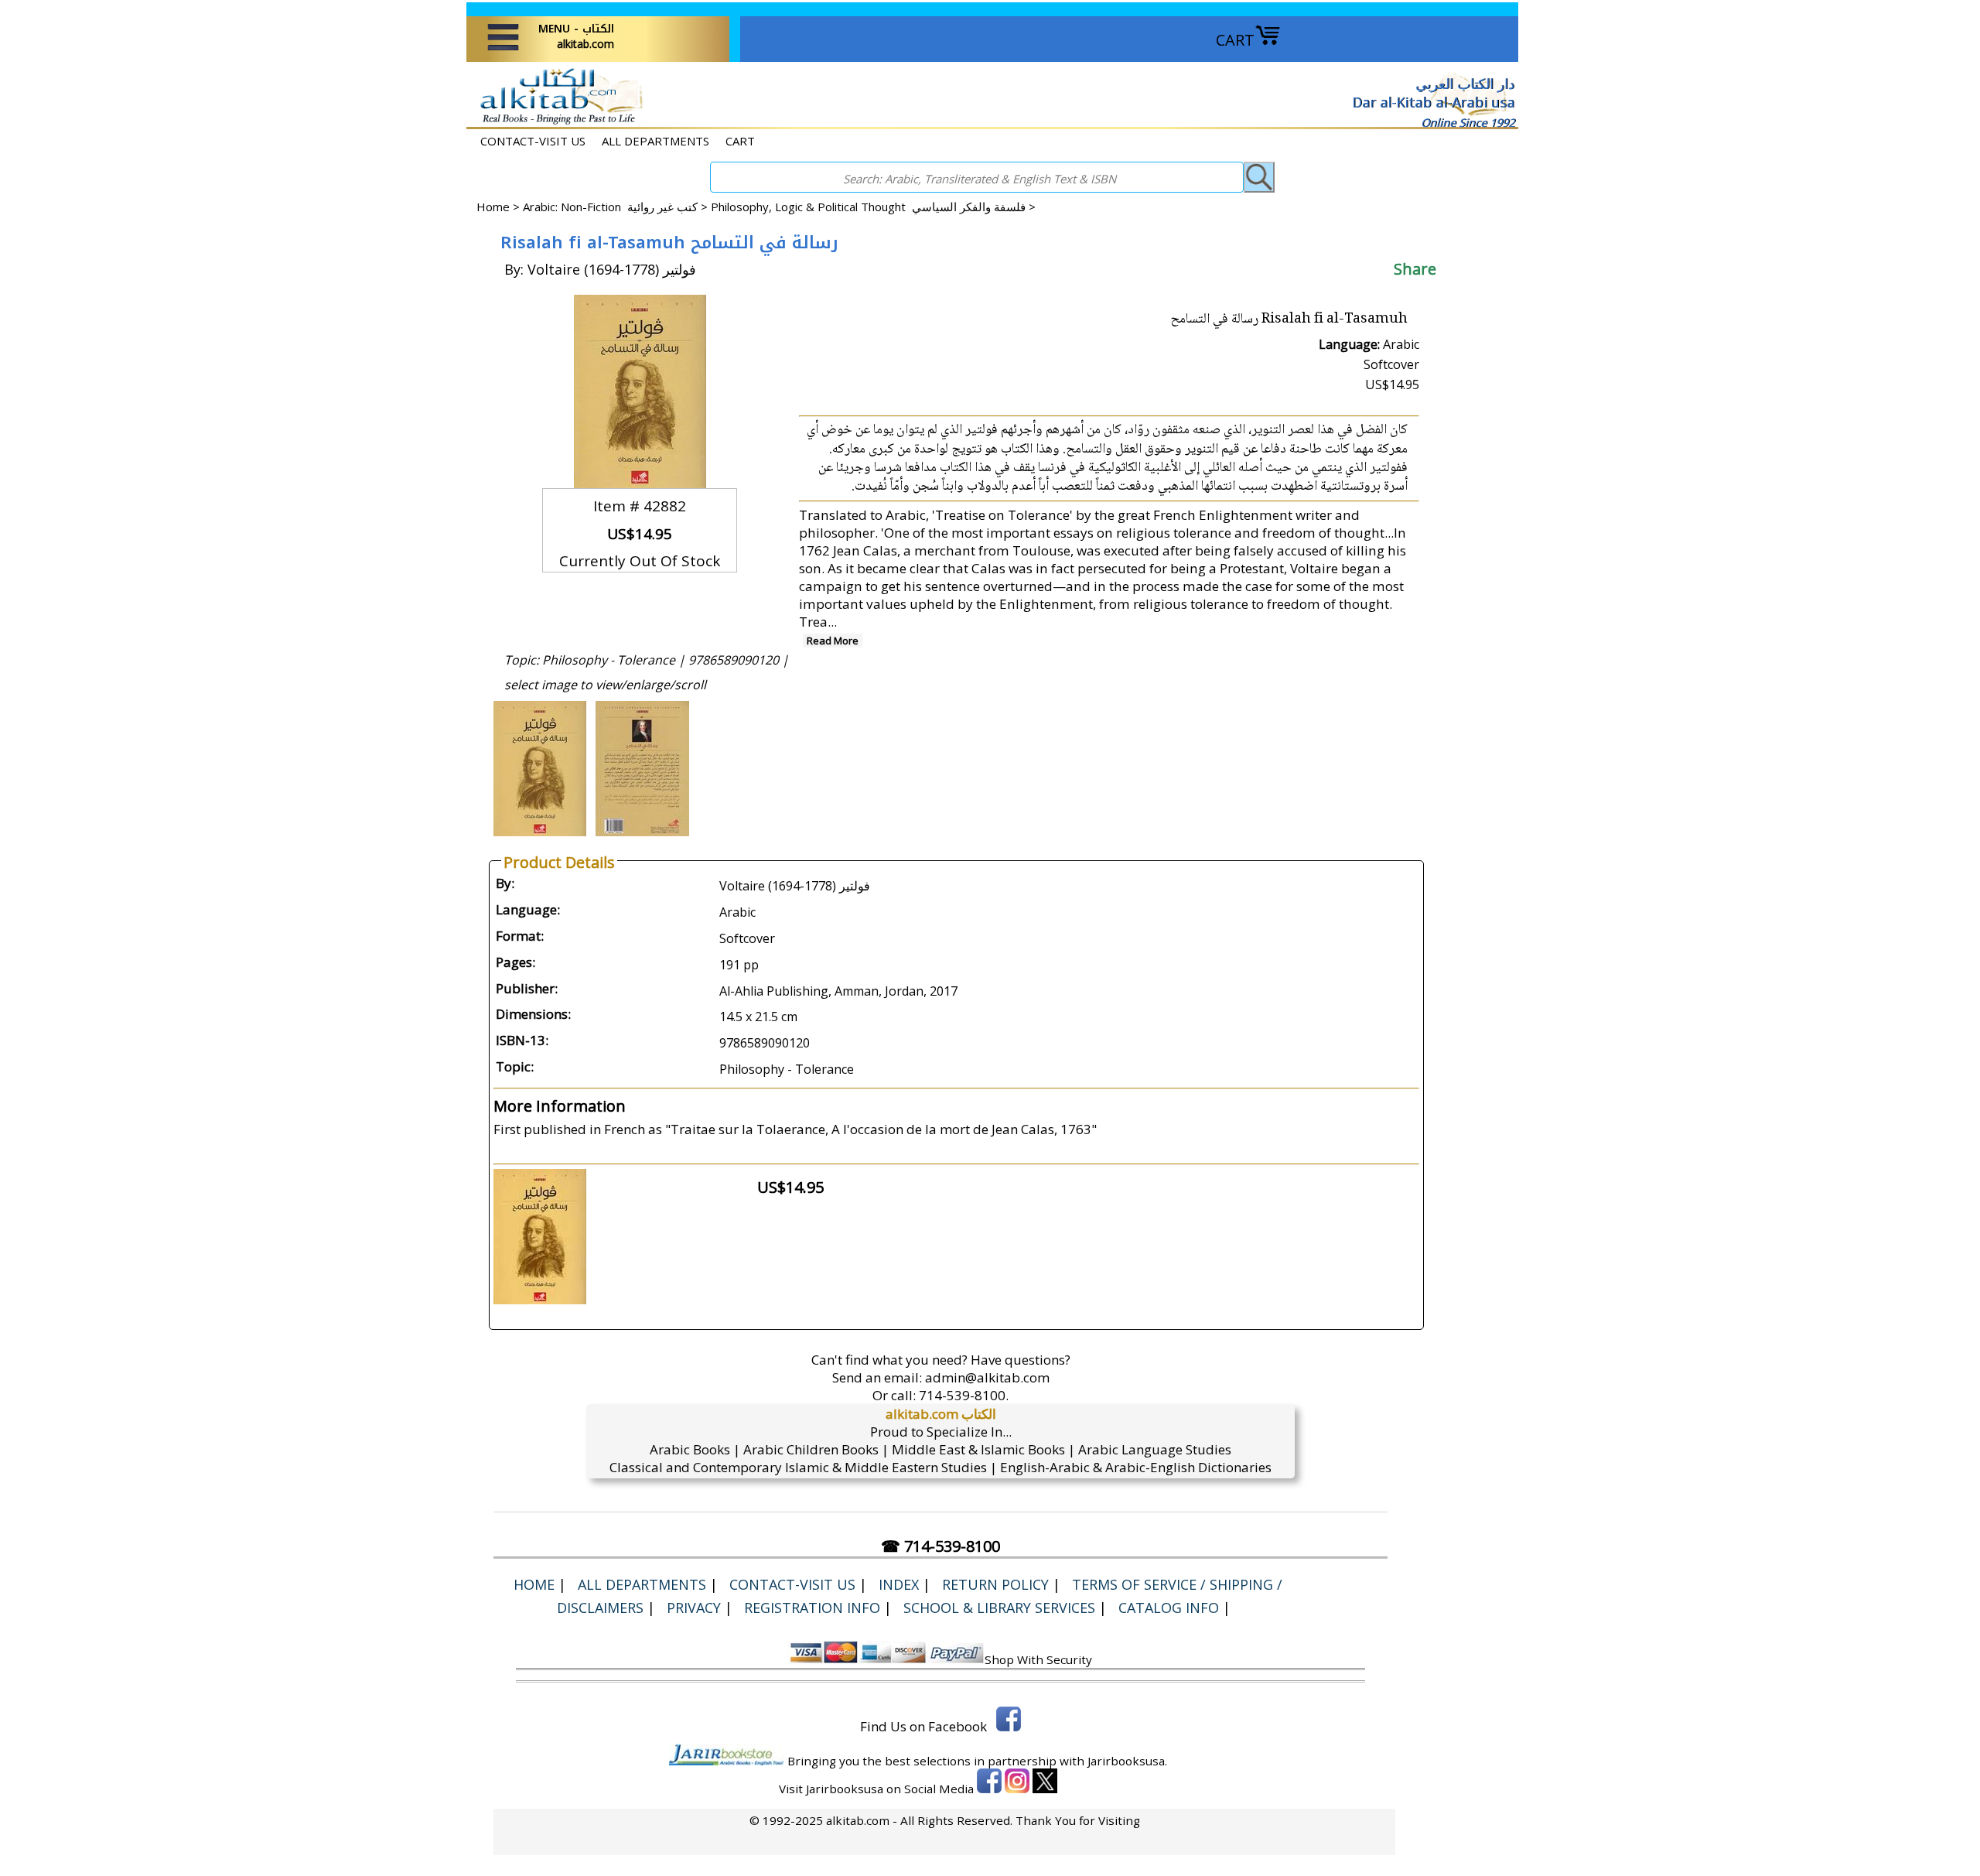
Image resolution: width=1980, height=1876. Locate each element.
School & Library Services (999, 1608)
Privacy (694, 1608)
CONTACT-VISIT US (533, 141)
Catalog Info (1169, 1608)
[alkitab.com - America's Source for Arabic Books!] (557, 123)
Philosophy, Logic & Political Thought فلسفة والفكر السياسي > (873, 207)
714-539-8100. (964, 1395)
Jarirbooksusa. (1127, 1761)
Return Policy (995, 1584)
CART (1235, 40)
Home (493, 207)
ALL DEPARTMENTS (655, 141)
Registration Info (812, 1608)
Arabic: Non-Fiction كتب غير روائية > (617, 207)
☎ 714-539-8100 (940, 1546)
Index (899, 1584)
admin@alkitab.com (987, 1377)
